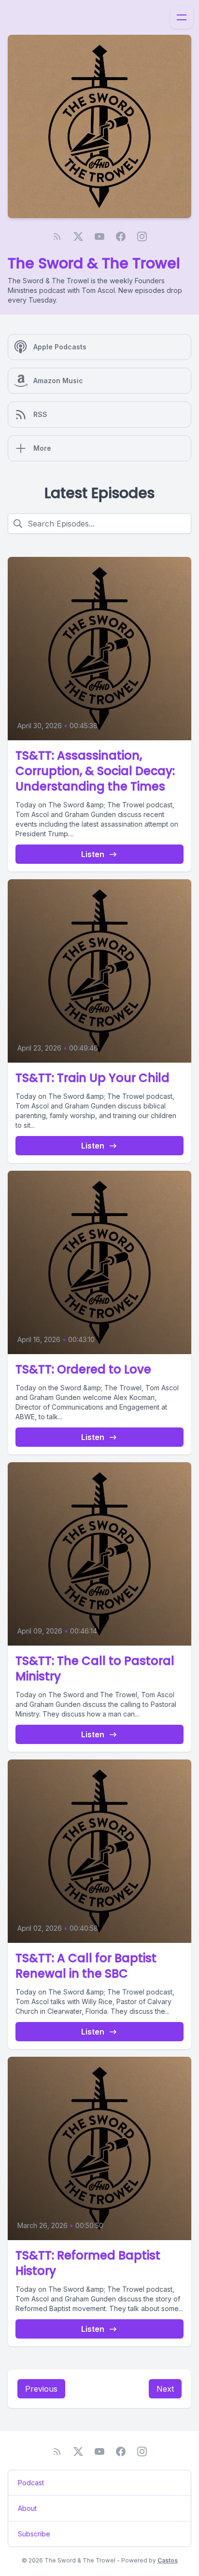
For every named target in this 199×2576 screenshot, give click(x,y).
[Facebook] (121, 236)
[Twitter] (78, 236)
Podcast (31, 2483)
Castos (168, 2560)
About (27, 2508)
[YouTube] (99, 236)
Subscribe (34, 2534)
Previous (41, 2389)
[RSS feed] (57, 236)
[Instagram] (142, 236)
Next (165, 2389)
